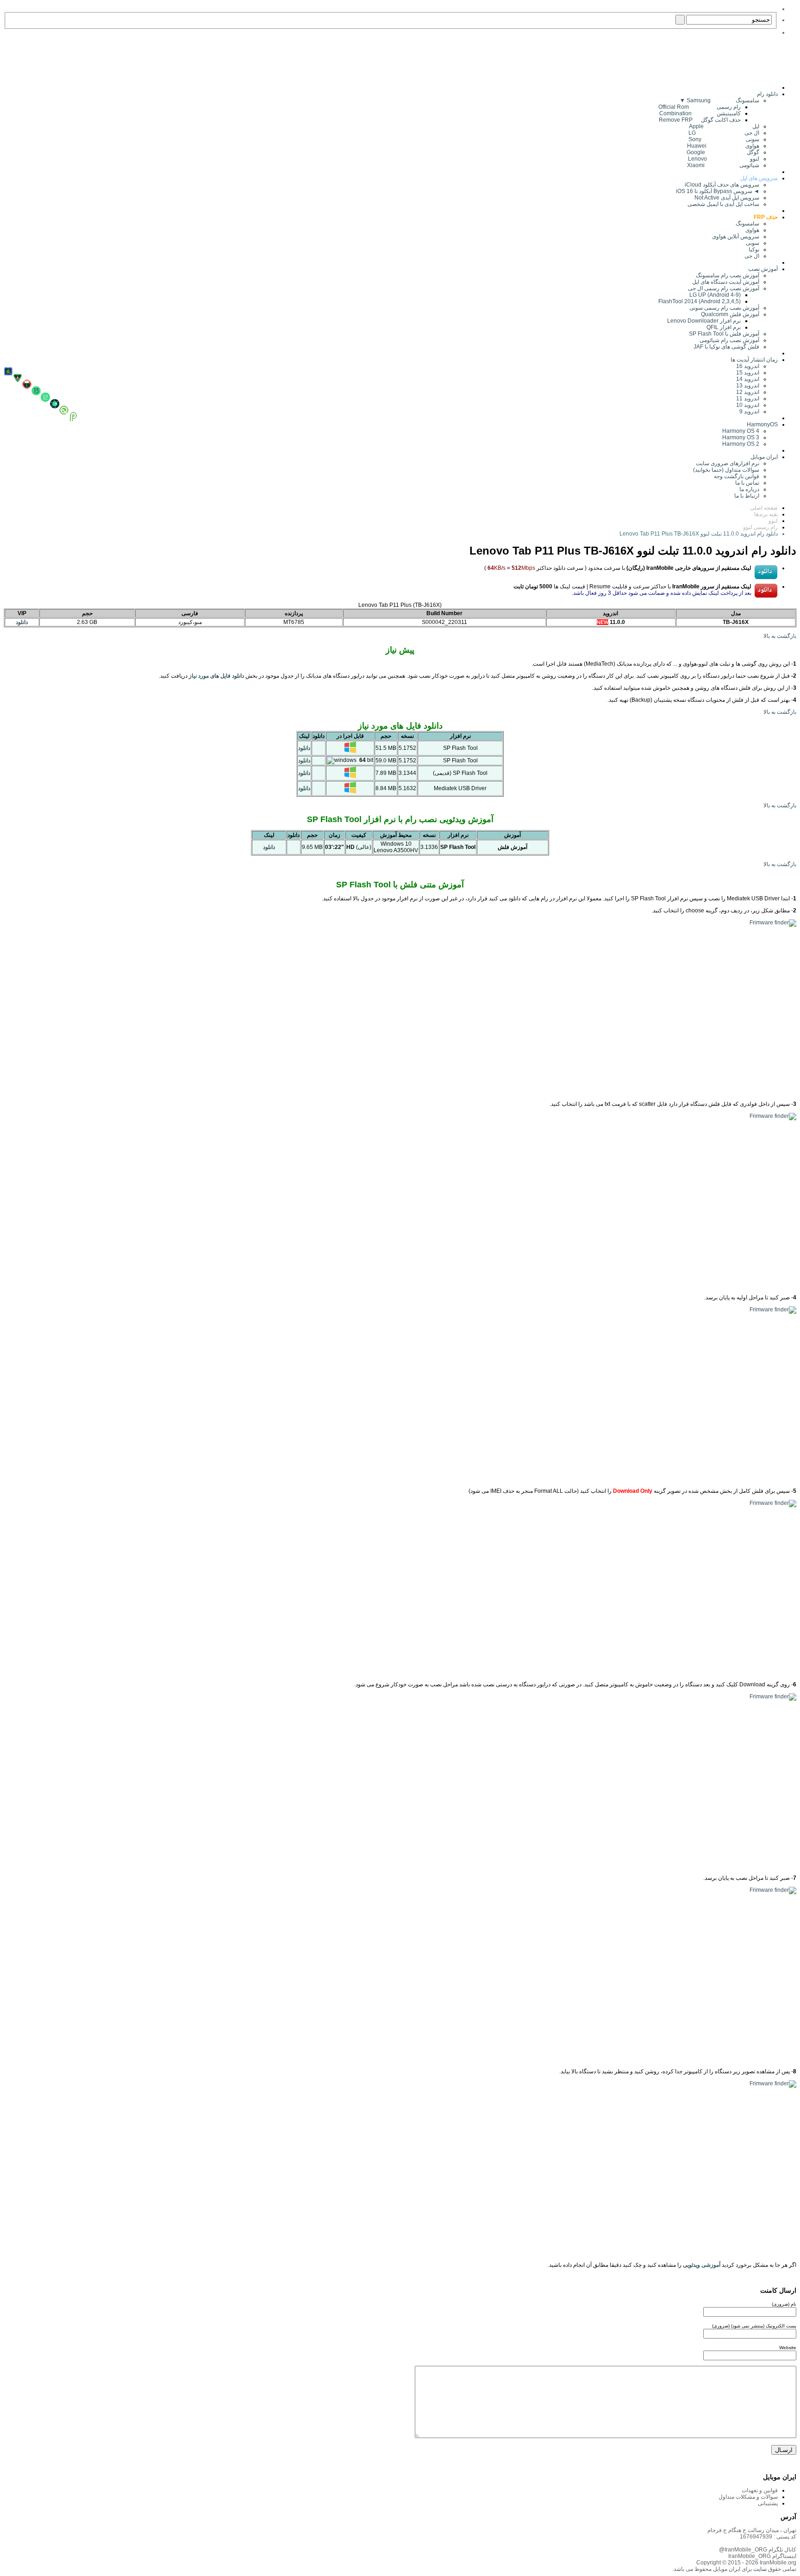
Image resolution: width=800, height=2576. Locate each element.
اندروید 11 (746, 399)
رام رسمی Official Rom (700, 107)
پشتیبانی (768, 2503)
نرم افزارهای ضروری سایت (728, 463)
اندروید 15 (748, 373)
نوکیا (754, 249)
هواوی (752, 230)
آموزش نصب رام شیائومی (729, 340)
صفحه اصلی (764, 508)
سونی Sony (724, 139)
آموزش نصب (763, 269)
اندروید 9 (749, 412)
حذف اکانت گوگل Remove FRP (700, 120)
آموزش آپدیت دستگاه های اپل (726, 282)
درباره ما (749, 489)
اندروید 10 (748, 405)
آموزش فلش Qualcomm (730, 314)
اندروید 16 (748, 366)
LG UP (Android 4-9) (715, 295)
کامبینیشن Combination (700, 113)
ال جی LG (724, 133)
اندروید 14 (748, 379)
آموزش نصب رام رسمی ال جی (724, 288)
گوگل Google (723, 152)
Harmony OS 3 (741, 437)
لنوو (773, 521)
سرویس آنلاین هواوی (736, 237)
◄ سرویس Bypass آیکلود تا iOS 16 (718, 191)
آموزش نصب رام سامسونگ (728, 275)
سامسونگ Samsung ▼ (719, 100)
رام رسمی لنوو (760, 527)
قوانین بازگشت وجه (737, 476)
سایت (759, 2569)
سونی (753, 243)
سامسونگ (747, 224)
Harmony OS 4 (741, 431)
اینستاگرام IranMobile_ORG (762, 2556)
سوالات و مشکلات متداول (748, 2497)
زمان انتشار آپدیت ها (754, 360)
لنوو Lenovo (724, 159)
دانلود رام (767, 94)
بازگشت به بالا (780, 636)
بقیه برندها (766, 514)
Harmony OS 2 (741, 444)
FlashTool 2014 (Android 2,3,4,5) (700, 301)
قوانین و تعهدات (760, 2490)
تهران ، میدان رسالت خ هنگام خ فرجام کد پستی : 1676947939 (752, 2533)
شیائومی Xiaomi (723, 165)
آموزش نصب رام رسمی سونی (724, 308)
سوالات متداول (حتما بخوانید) (726, 470)
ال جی (752, 256)
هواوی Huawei (723, 146)
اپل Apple (724, 126)
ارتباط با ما (747, 496)
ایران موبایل (764, 457)
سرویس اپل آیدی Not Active (727, 198)
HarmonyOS (762, 424)
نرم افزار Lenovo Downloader (704, 321)
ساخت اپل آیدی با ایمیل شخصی (723, 204)
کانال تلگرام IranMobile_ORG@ (758, 2550)
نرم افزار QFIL (724, 327)
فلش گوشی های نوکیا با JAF (726, 347)
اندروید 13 (748, 386)
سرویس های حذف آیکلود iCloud (722, 185)
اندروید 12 (746, 392)
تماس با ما (747, 483)
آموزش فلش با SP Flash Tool (724, 334)
